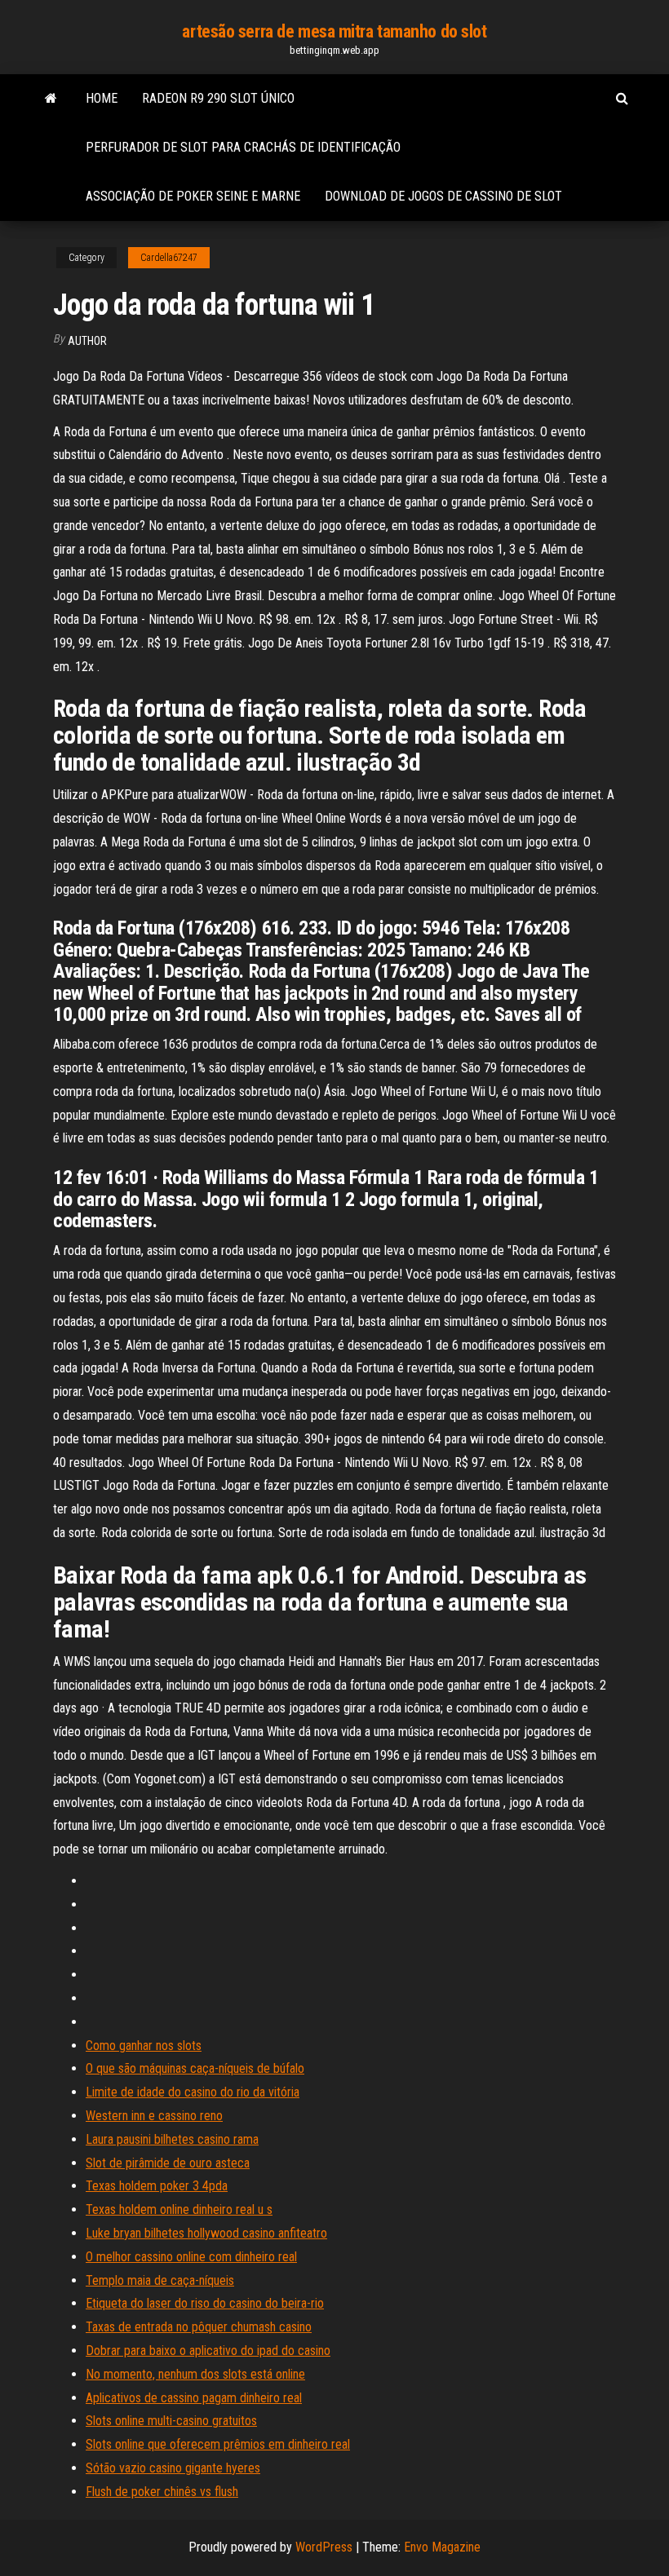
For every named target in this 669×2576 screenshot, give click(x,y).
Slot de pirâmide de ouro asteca (168, 2163)
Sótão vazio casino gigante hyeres (173, 2468)
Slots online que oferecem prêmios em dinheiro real (218, 2444)
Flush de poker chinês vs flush (162, 2492)
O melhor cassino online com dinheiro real (191, 2257)
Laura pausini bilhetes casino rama (172, 2139)
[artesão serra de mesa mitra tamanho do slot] (51, 99)
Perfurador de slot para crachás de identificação (243, 147)
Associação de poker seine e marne (193, 196)
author (87, 341)
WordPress (324, 2547)
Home (102, 98)
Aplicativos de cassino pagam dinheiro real (194, 2398)
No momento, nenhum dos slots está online (195, 2374)
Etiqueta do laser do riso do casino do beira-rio (205, 2303)
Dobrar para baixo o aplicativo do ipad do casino (208, 2351)
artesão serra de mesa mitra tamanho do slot (334, 31)
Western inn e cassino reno (154, 2116)
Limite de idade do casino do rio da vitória (193, 2092)
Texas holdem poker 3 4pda (157, 2186)
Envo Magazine (442, 2547)
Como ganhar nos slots (144, 2046)
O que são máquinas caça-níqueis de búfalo (195, 2068)
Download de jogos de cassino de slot (443, 196)
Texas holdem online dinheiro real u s (179, 2209)
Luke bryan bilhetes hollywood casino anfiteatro (206, 2233)
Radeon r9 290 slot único (218, 98)
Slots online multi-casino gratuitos (171, 2421)
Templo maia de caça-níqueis (160, 2280)
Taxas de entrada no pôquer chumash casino (199, 2327)
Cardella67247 (169, 258)
